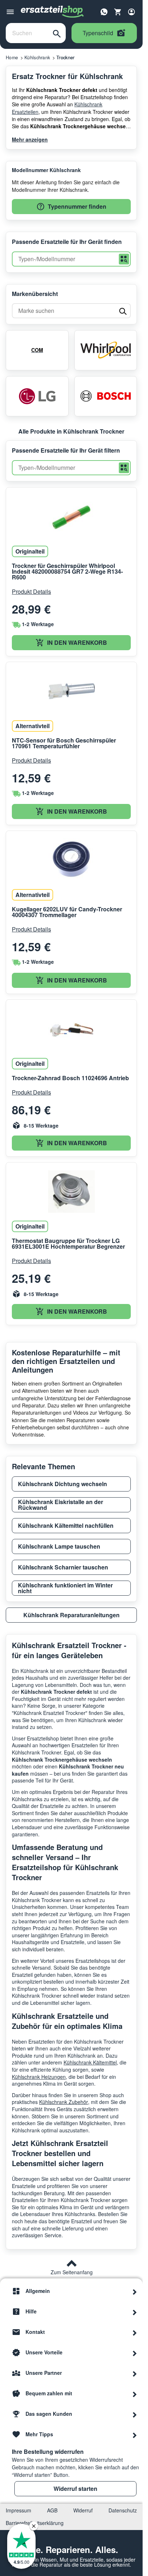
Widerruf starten (75, 2489)
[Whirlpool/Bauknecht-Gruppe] (106, 350)
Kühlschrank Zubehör (64, 2102)
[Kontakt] (135, 2332)
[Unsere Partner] (135, 2373)
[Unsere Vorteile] (135, 2353)
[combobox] (27, 33)
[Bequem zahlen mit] (135, 2394)
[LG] (37, 396)
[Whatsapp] (104, 11)
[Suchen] (57, 33)
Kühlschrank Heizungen (39, 2077)
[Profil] (131, 12)
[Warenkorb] (118, 12)
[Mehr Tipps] (135, 2434)
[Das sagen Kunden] (135, 2414)
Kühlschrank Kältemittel (90, 2062)
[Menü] (10, 12)
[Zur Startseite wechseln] (52, 12)
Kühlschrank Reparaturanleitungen (71, 1615)
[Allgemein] (135, 2291)
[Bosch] (106, 396)
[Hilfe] (135, 2312)
